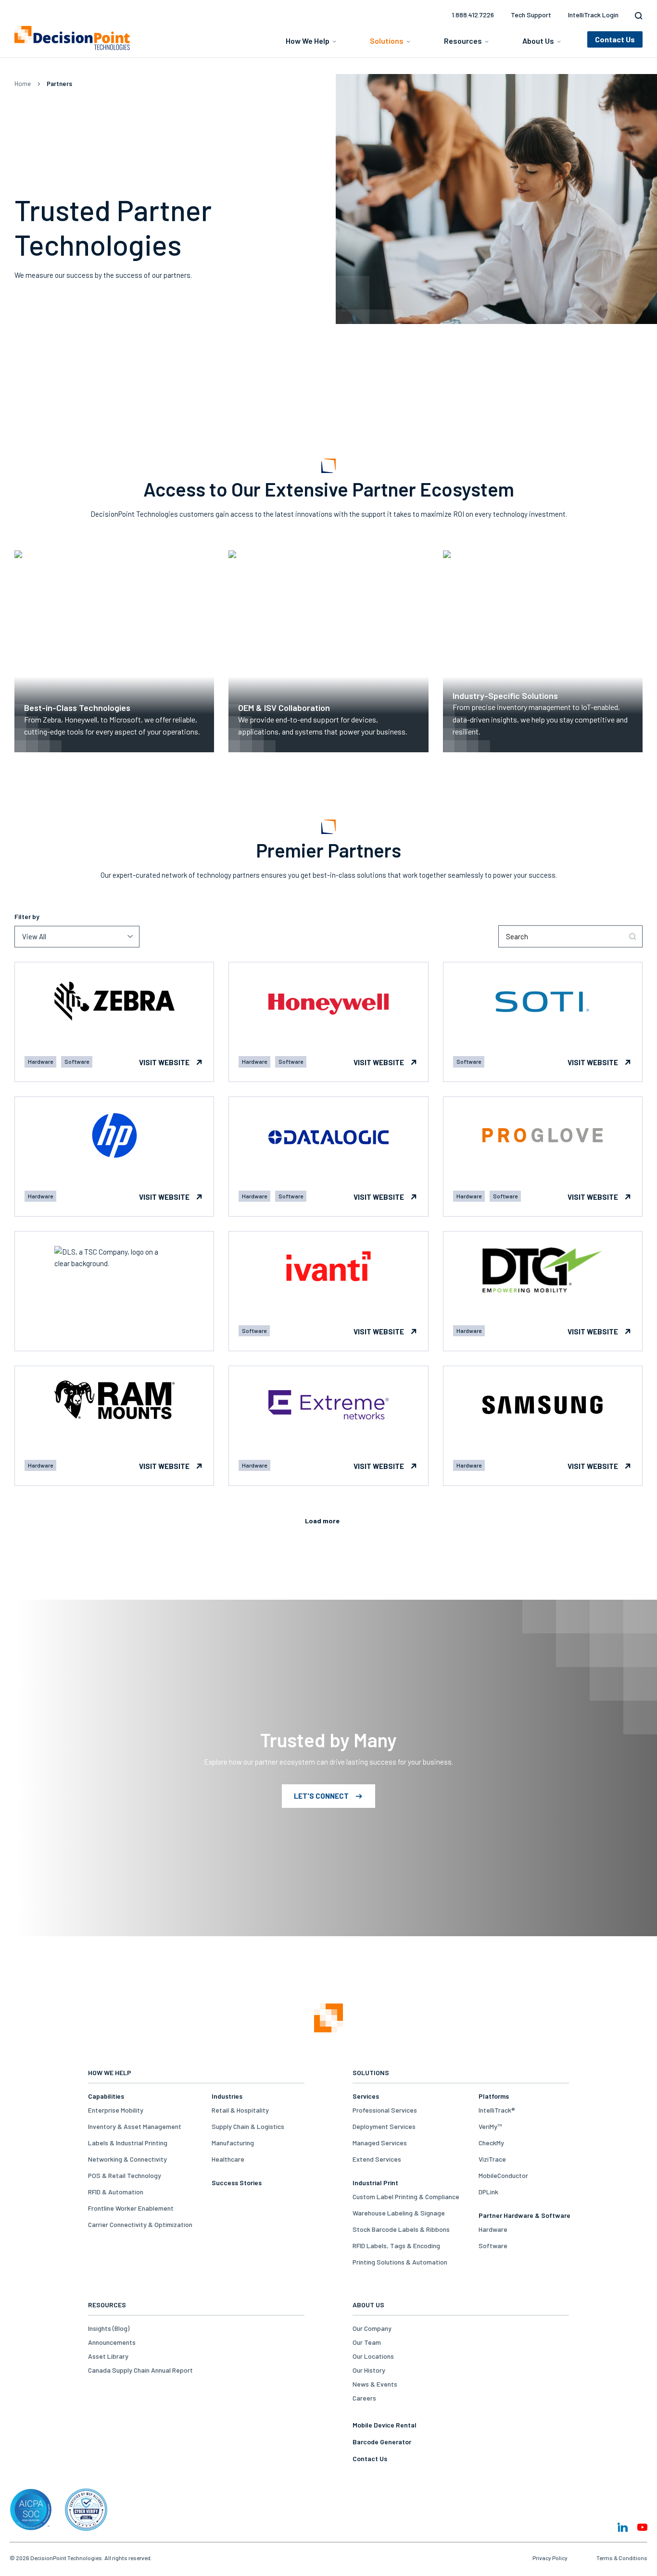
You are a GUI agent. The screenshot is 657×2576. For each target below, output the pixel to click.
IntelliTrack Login (593, 15)
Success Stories (237, 2183)
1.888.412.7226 (473, 15)
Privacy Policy (550, 2558)
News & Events (375, 2384)
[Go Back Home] (328, 2019)
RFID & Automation (116, 2192)
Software (493, 2246)
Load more (322, 1521)
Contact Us (370, 2458)
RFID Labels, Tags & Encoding (396, 2246)
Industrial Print (375, 2183)
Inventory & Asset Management (135, 2126)
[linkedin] (623, 2527)
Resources (463, 41)
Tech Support (531, 15)
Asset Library (108, 2356)
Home (23, 84)
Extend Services (377, 2159)
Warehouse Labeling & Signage (399, 2213)
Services (366, 2096)
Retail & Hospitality (240, 2110)
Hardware (493, 2229)
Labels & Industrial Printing (128, 2143)
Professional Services (385, 2110)
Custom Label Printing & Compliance (406, 2196)
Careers (364, 2398)
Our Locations (373, 2356)
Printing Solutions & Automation (400, 2262)
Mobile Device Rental (385, 2425)
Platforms (494, 2096)
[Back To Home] (72, 38)
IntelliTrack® (497, 2110)
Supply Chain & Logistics (248, 2126)
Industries (227, 2096)
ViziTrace (492, 2159)
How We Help (308, 41)
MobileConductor (503, 2175)
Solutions (387, 41)
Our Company (372, 2328)
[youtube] (642, 2527)
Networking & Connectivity (127, 2159)
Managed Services (380, 2143)
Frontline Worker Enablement (131, 2208)
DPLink (488, 2192)
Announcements (112, 2342)
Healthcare (228, 2159)
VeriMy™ (490, 2126)
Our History (369, 2370)
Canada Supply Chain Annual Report (140, 2370)
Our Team (367, 2342)
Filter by (27, 916)
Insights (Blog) (109, 2328)
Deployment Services (384, 2126)
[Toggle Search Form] (636, 16)
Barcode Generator (382, 2442)
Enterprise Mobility (116, 2110)
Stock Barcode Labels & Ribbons (401, 2229)
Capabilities (106, 2096)
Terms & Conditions (622, 2558)
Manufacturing (233, 2143)
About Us (538, 41)
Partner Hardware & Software (524, 2215)
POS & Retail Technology (125, 2175)
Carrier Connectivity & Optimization (140, 2224)
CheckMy (491, 2143)
